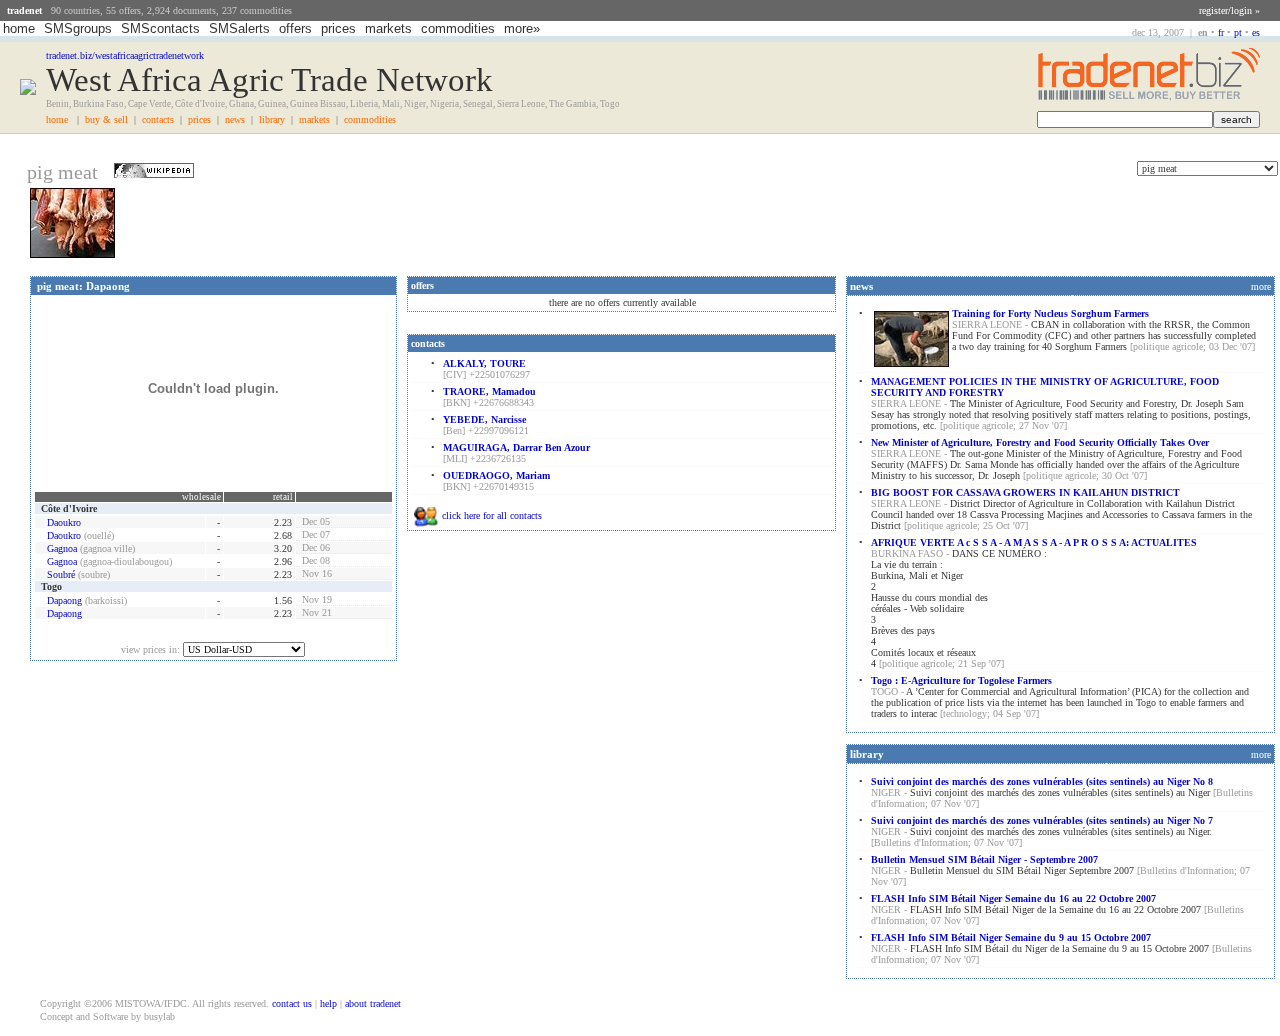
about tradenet (373, 1003)
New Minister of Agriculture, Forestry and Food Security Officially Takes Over (1040, 442)
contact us (292, 1003)
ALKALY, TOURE (484, 363)
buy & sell (106, 119)
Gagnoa (62, 548)
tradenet (24, 10)
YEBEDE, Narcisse (484, 419)
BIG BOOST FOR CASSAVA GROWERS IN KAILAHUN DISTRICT (1025, 492)
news (235, 119)
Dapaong (64, 600)
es (1256, 32)
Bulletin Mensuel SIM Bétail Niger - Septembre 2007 (984, 859)
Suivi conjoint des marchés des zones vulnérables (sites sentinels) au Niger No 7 (1042, 820)
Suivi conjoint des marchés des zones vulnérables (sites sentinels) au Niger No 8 (1042, 781)
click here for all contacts (492, 515)
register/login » (1229, 10)
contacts (158, 119)
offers (295, 28)
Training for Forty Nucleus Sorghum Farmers (1050, 313)
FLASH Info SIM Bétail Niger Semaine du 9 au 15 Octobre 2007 (1011, 937)
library (272, 119)
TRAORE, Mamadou (489, 391)
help (328, 1003)
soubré (61, 574)
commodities (458, 28)
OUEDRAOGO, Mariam (496, 475)
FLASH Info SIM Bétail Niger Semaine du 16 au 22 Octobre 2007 (1013, 898)
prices (338, 28)
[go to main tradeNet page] (1149, 97)
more (1261, 286)
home (19, 28)
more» (522, 28)
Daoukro (64, 522)
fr (1221, 32)
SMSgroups (78, 28)
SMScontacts (160, 28)
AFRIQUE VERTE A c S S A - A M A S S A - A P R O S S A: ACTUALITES (1034, 542)
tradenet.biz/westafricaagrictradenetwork (125, 55)
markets (388, 28)
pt (1238, 32)
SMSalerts (239, 28)
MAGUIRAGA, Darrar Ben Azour (516, 447)
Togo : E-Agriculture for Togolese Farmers (961, 680)
